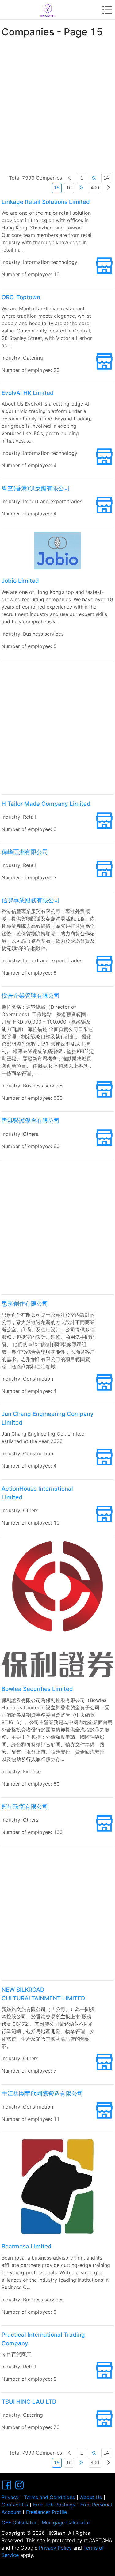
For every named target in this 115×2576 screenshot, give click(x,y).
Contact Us (15, 2505)
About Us (91, 2497)
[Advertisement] (57, 102)
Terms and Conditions (49, 2497)
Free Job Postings (54, 2505)
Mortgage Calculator (66, 2522)
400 (95, 188)
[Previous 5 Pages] (94, 178)
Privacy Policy (55, 2548)
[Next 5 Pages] (81, 188)
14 (106, 178)
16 (69, 188)
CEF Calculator (19, 2522)
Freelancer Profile (46, 2512)
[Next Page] (109, 188)
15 (57, 188)
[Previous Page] (69, 178)
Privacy (10, 2497)
